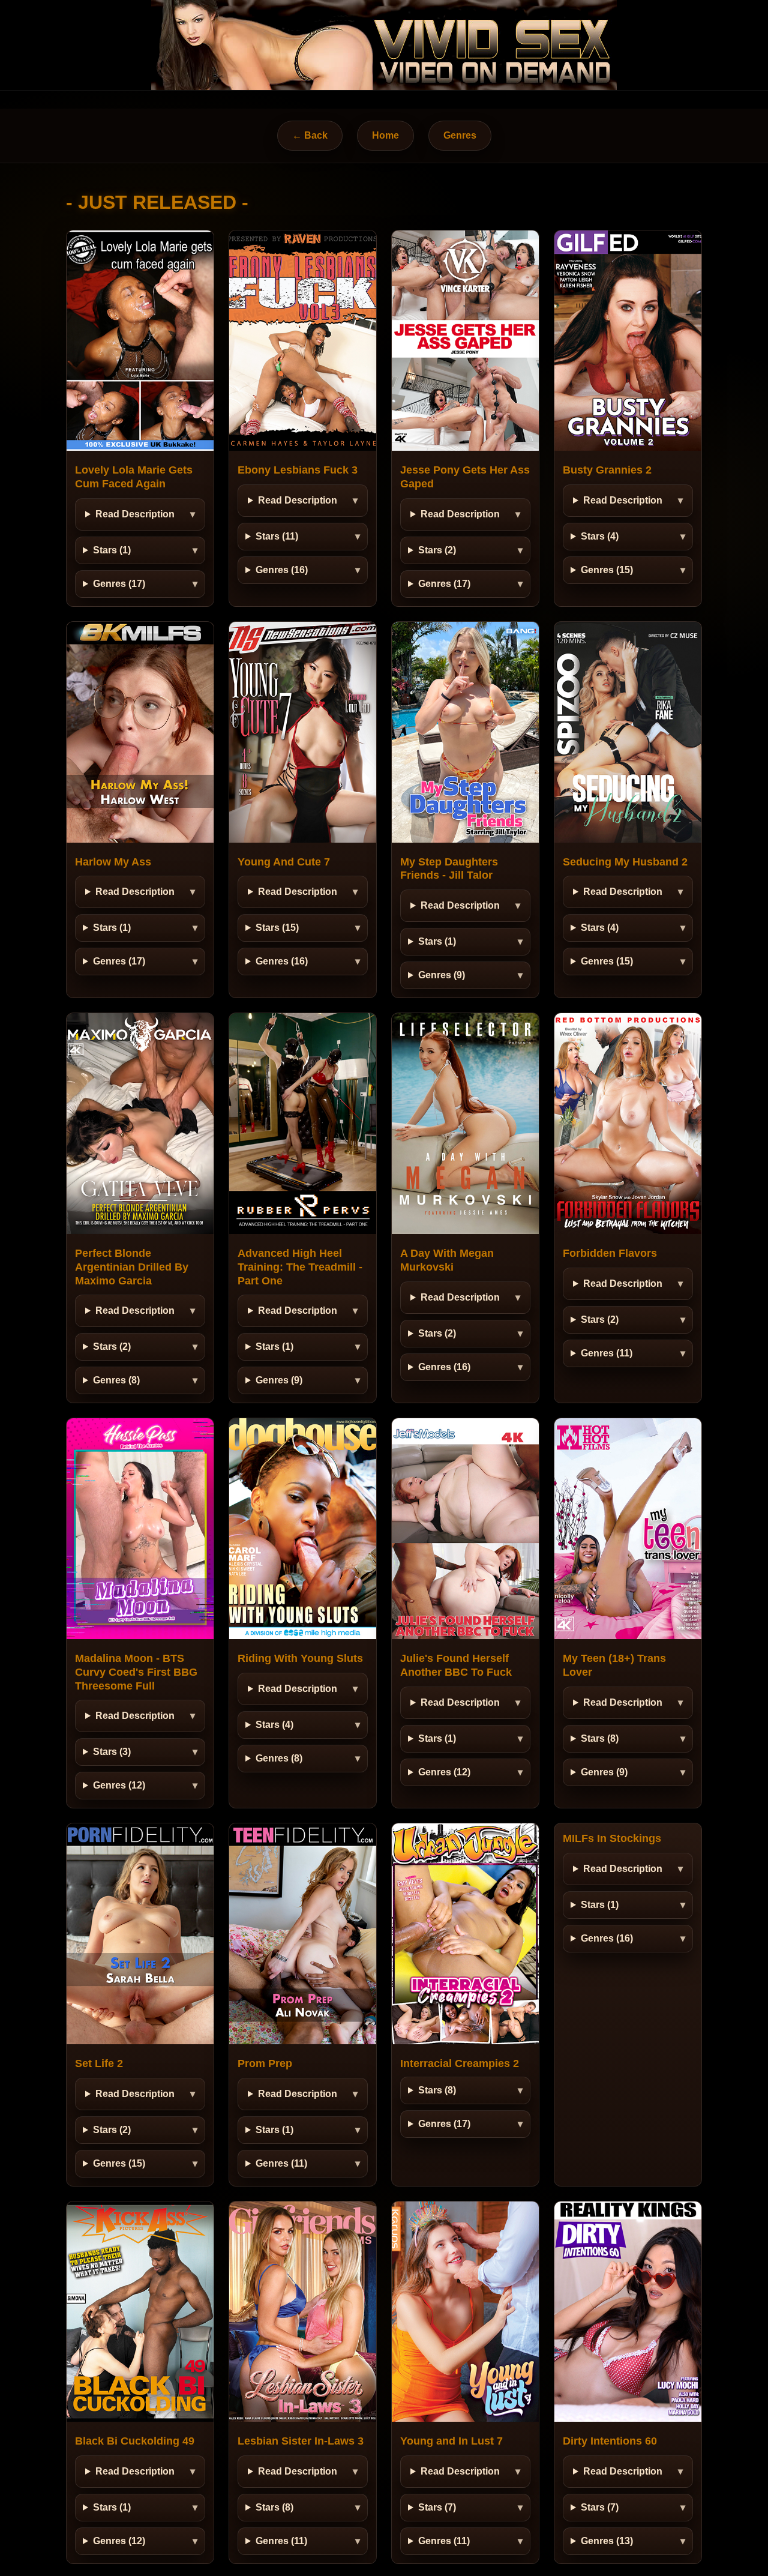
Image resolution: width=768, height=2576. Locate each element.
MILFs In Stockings (612, 1838)
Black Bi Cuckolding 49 (135, 2441)
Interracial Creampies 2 (460, 2063)
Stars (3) (112, 1752)
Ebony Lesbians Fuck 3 (298, 470)
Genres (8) (116, 1380)
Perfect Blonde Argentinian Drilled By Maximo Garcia (132, 1267)
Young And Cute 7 (284, 862)
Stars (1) (112, 550)
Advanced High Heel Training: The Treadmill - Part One (300, 1267)
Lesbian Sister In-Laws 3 (301, 2441)
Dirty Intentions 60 (610, 2441)
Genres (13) (607, 2541)
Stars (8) (600, 1738)
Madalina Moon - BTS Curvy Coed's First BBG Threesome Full (136, 1672)
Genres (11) (607, 1353)
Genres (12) (119, 1785)
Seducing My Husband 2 (625, 862)
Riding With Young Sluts (300, 1658)
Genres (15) (607, 570)
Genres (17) (119, 584)
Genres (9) (442, 975)
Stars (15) (277, 928)
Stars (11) (277, 536)
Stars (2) (437, 550)
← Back (310, 135)
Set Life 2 (99, 2063)
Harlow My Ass (113, 862)
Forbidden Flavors (610, 1253)
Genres (460, 135)
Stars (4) (600, 536)
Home (385, 135)
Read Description (135, 514)
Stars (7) (437, 2507)
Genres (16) (282, 570)
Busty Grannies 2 (607, 470)
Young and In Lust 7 (451, 2441)
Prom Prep (265, 2063)
